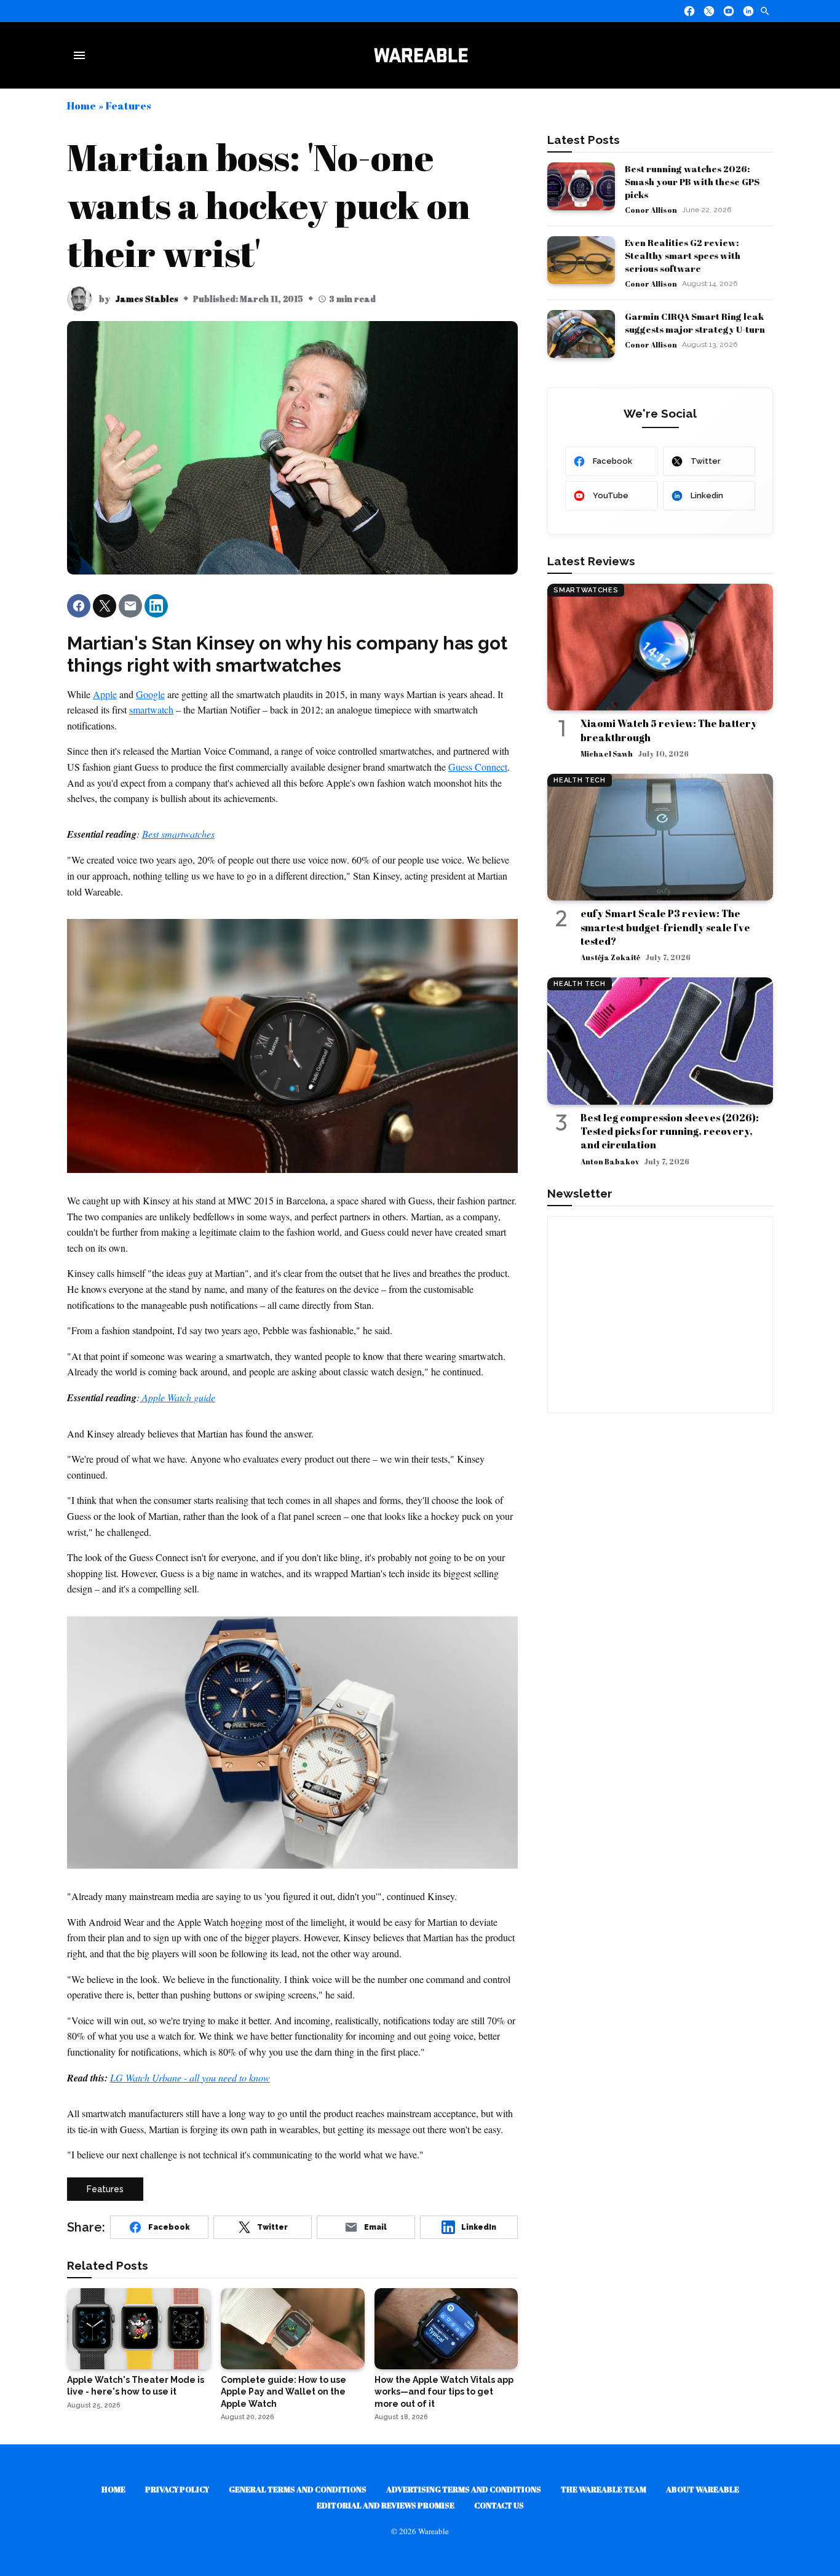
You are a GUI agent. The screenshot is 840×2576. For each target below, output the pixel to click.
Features (128, 105)
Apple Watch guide (177, 1397)
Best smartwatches (178, 834)
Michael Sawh (607, 753)
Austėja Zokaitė (610, 957)
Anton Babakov (610, 1161)
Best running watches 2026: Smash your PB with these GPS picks (692, 181)
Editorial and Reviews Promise (386, 2505)
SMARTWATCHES (586, 590)
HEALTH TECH (579, 780)
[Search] (765, 11)
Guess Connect (478, 767)
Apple (105, 694)
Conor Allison (651, 210)
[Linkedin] (748, 11)
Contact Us (499, 2505)
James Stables (147, 299)
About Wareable (703, 2489)
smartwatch (151, 710)
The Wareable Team (604, 2489)
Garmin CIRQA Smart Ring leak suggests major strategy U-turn (695, 323)
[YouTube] (729, 11)
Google (150, 694)
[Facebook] (689, 11)
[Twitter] (709, 11)
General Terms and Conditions (298, 2489)
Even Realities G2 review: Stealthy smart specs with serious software (683, 255)
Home (81, 105)
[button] (79, 606)
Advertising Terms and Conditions (464, 2489)
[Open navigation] (82, 55)
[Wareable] (421, 55)
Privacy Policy (177, 2489)
